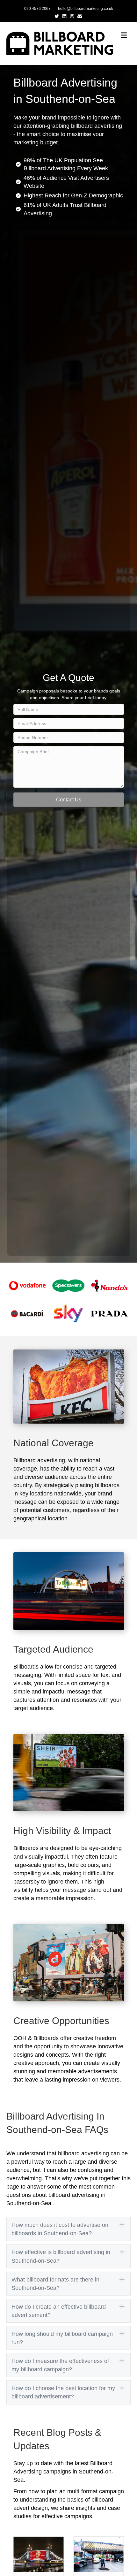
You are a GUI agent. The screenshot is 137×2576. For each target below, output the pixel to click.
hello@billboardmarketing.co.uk (86, 9)
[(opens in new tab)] (28, 1285)
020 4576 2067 (37, 9)
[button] (69, 800)
